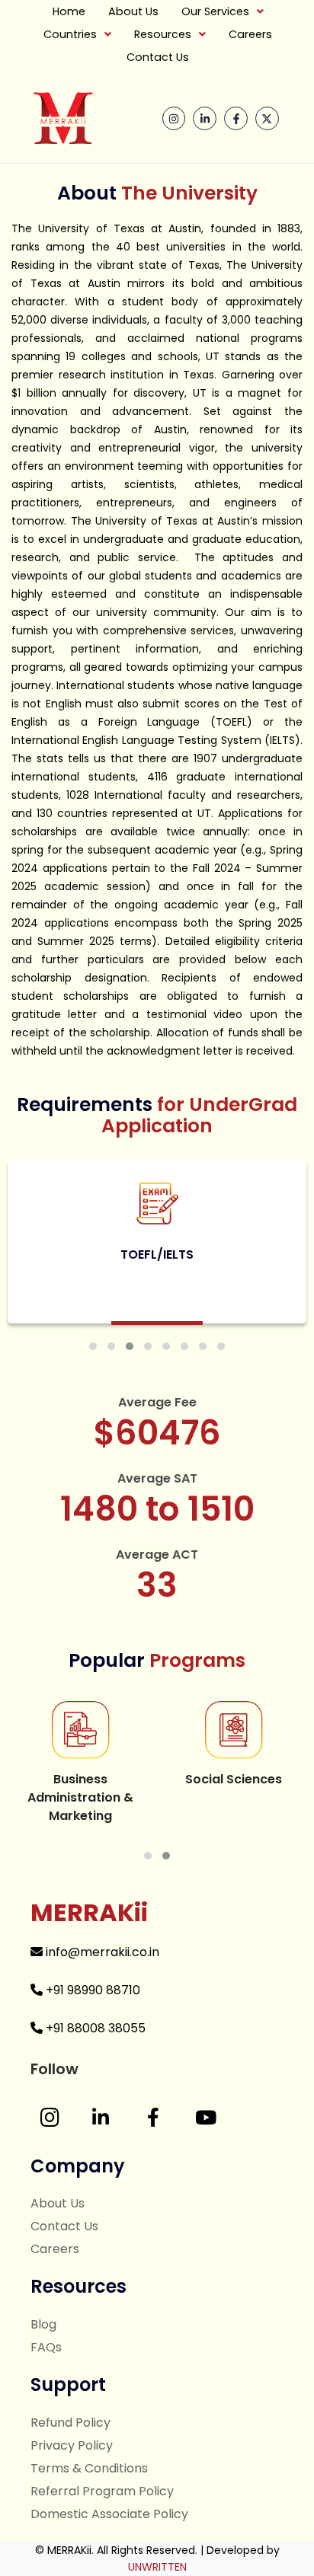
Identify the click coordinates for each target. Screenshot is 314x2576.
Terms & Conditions (89, 2468)
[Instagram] (174, 118)
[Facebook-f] (236, 118)
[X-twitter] (267, 118)
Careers (250, 34)
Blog (43, 2324)
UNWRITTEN (157, 2567)
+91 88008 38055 (94, 2028)
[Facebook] (153, 2118)
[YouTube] (206, 2118)
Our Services (215, 11)
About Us (133, 11)
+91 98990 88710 (91, 1990)
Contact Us (158, 57)
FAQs (46, 2347)
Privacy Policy (72, 2445)
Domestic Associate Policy (109, 2514)
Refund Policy (70, 2423)
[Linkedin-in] (205, 118)
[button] (223, 11)
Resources (163, 34)
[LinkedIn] (101, 2118)
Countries (70, 34)
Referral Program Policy (102, 2491)
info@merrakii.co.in (101, 1952)
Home (69, 11)
